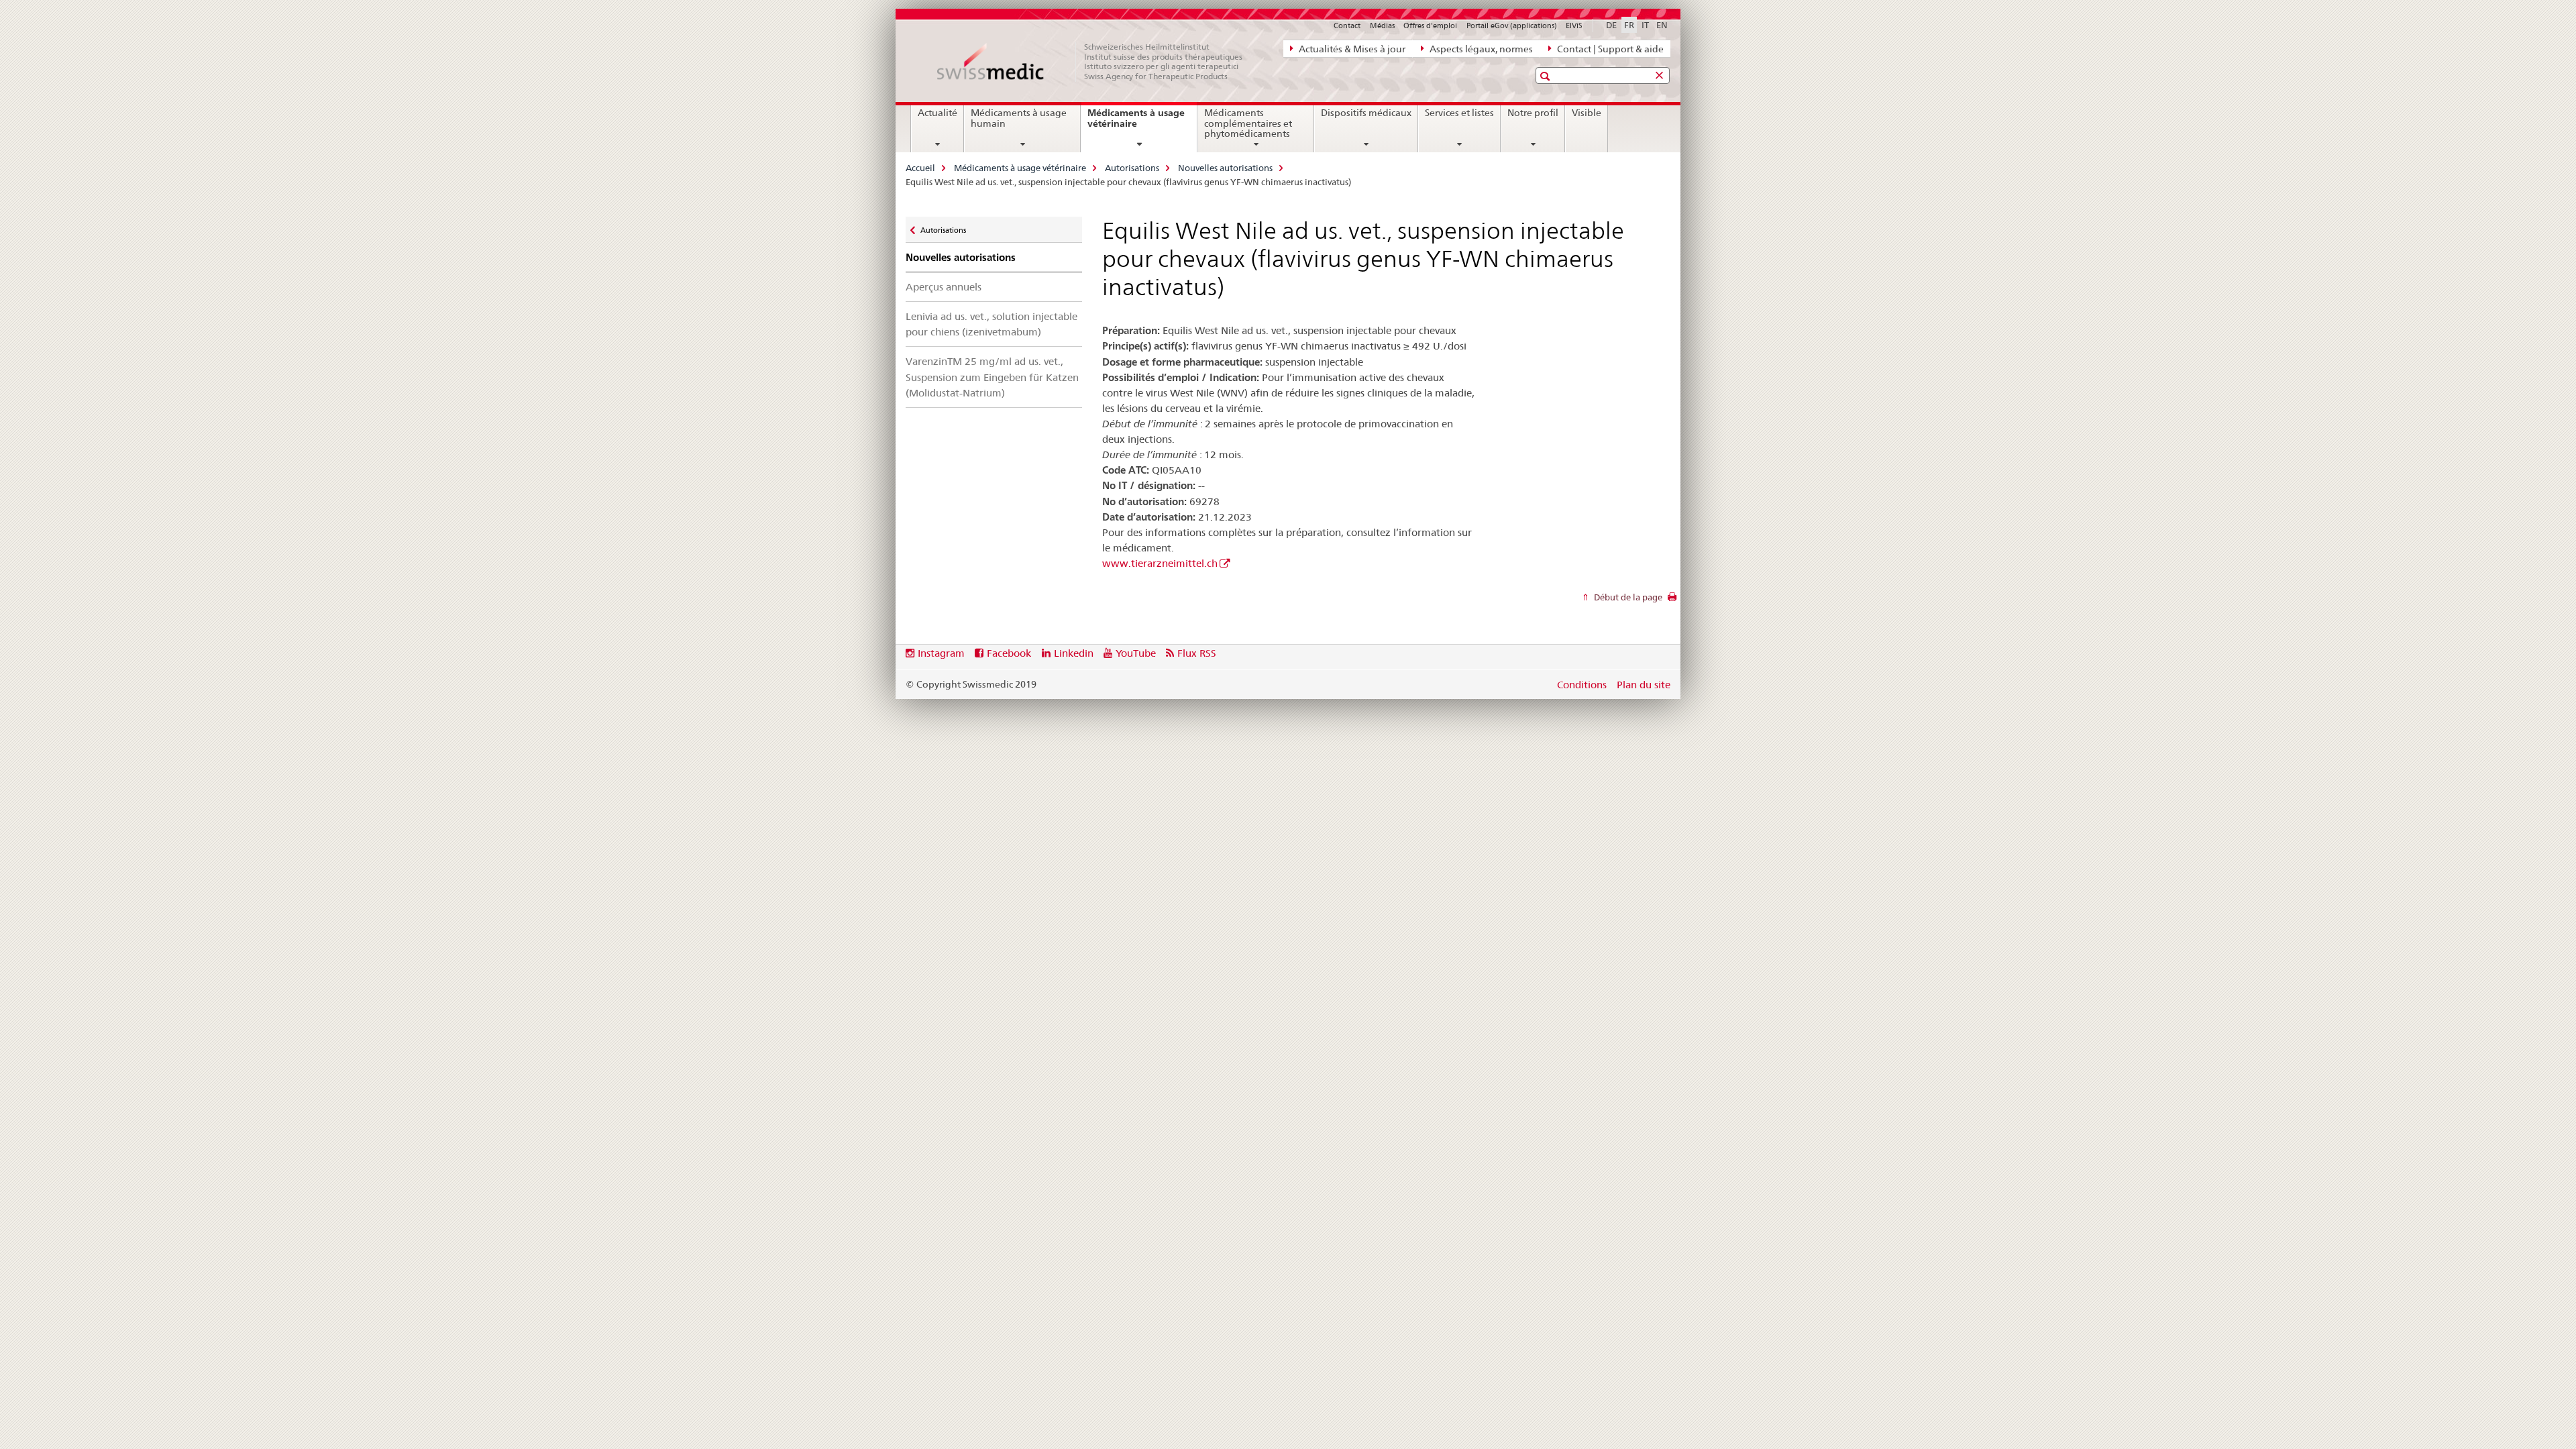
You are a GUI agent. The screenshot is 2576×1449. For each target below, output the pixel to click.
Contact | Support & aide (1609, 49)
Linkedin (1074, 653)
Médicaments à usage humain (1019, 118)
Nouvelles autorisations (1225, 168)
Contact (1347, 25)
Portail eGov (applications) (1512, 25)
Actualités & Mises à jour (1351, 49)
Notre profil (1533, 113)
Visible (1587, 113)
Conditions (1582, 685)
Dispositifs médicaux (1366, 113)
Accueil (920, 168)
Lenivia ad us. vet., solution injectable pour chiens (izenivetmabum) (991, 324)
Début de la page (1627, 597)
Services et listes (1459, 113)
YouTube (1136, 653)
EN (1662, 25)
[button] (1547, 76)
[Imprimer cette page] (1672, 600)
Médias (1382, 25)
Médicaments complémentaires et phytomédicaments (1248, 123)
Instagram (941, 653)
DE (1611, 25)
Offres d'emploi (1430, 25)
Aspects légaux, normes (1480, 49)
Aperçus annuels (944, 287)
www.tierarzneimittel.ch (1160, 563)
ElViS (1574, 25)
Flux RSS (1197, 653)
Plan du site (1644, 685)
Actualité (937, 113)
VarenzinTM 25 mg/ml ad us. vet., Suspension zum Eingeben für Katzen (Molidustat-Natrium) (992, 377)
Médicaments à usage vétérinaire (1136, 123)
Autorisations (1132, 168)
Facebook (1009, 653)
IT (1645, 25)
